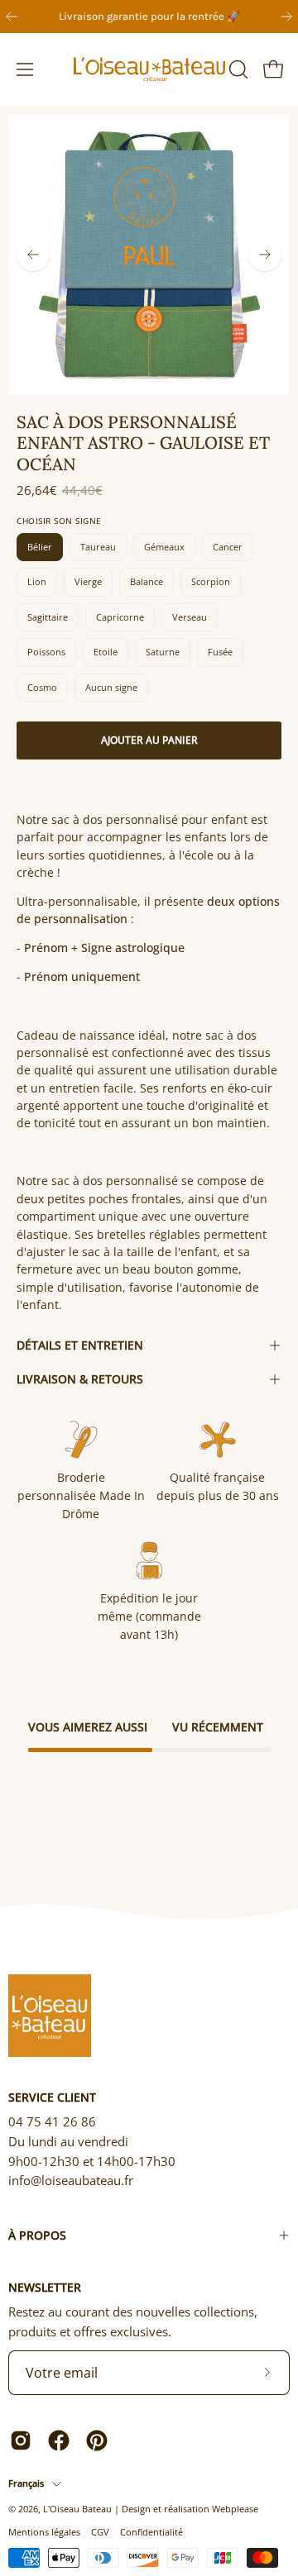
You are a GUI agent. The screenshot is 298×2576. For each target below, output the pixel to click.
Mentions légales (44, 2532)
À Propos (37, 2235)
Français (26, 2483)
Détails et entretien (80, 1345)
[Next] (286, 17)
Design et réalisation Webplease (190, 2509)
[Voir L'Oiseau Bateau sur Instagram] (21, 2440)
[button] (237, 69)
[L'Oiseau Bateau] (149, 69)
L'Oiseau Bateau (77, 2509)
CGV (100, 2532)
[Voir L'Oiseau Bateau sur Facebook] (59, 2440)
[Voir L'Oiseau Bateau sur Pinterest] (97, 2440)
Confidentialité (151, 2532)
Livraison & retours (80, 1379)
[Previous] (12, 17)
